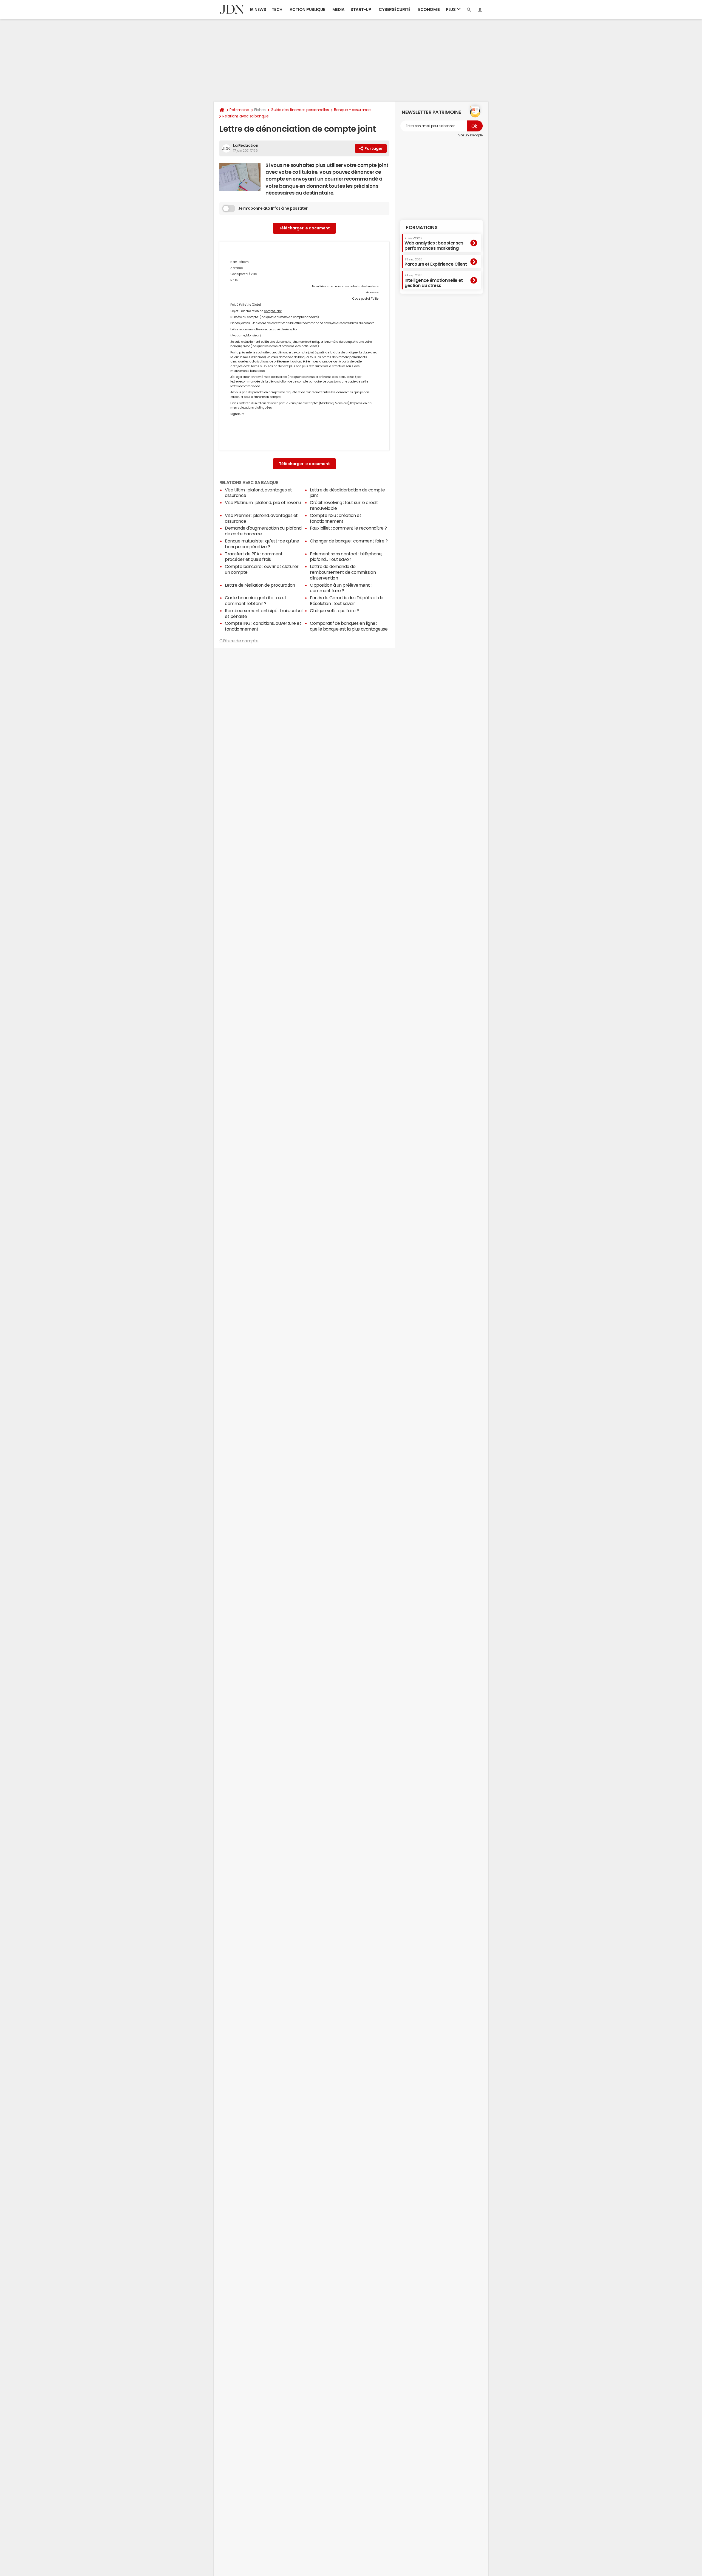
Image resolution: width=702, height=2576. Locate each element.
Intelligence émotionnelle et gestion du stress (434, 281)
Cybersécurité (395, 9)
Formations (422, 227)
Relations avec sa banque (245, 116)
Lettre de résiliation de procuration (260, 585)
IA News (258, 9)
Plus (451, 9)
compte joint (273, 311)
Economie (429, 9)
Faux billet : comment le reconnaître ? (348, 528)
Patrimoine (239, 110)
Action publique (307, 9)
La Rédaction (246, 145)
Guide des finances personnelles (300, 110)
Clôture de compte (239, 641)
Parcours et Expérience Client (436, 262)
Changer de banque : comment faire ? (349, 541)
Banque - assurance (352, 110)
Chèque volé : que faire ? (334, 611)
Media (339, 9)
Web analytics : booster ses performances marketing (434, 243)
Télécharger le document (304, 228)
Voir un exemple (470, 135)
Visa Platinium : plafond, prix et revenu (263, 502)
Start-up (361, 9)
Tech (277, 9)
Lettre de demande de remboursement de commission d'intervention (343, 572)
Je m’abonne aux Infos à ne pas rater (273, 208)
